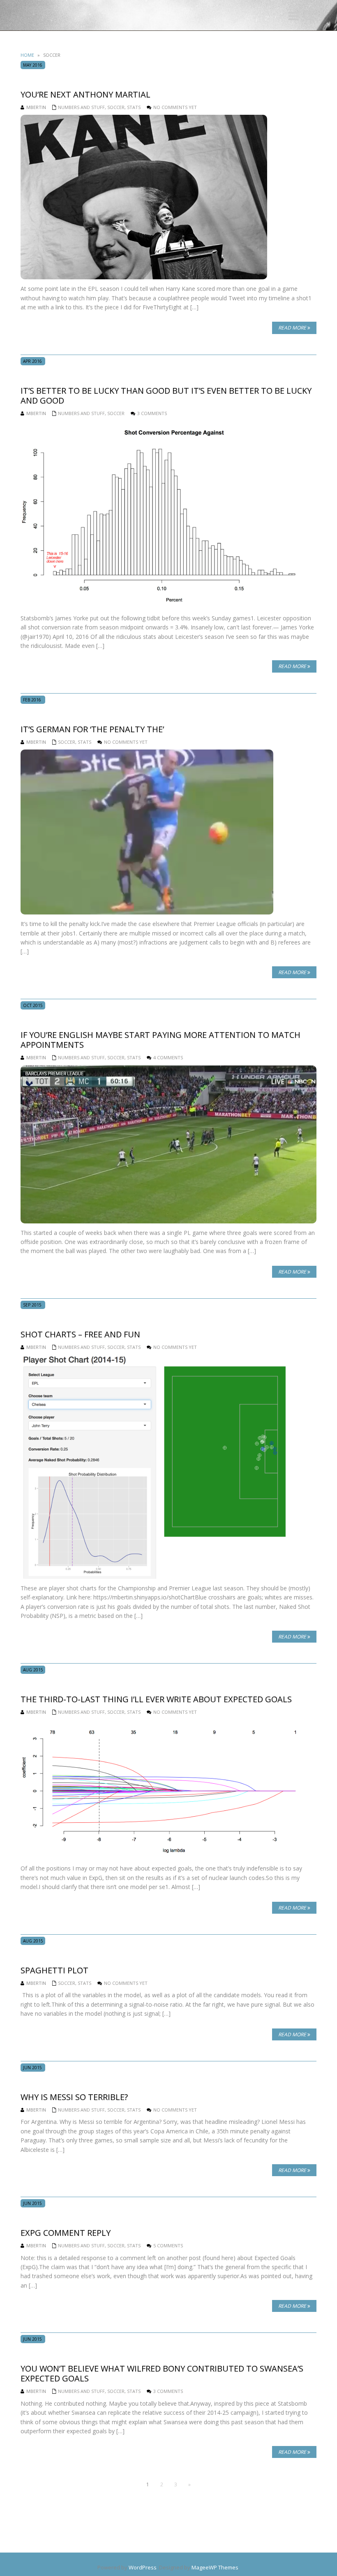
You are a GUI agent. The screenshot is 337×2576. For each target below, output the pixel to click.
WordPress (143, 2567)
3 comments (152, 413)
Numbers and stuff (81, 107)
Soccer (116, 107)
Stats (134, 107)
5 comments (168, 2245)
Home (27, 55)
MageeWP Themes (215, 2567)
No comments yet (175, 107)
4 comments (168, 1057)
